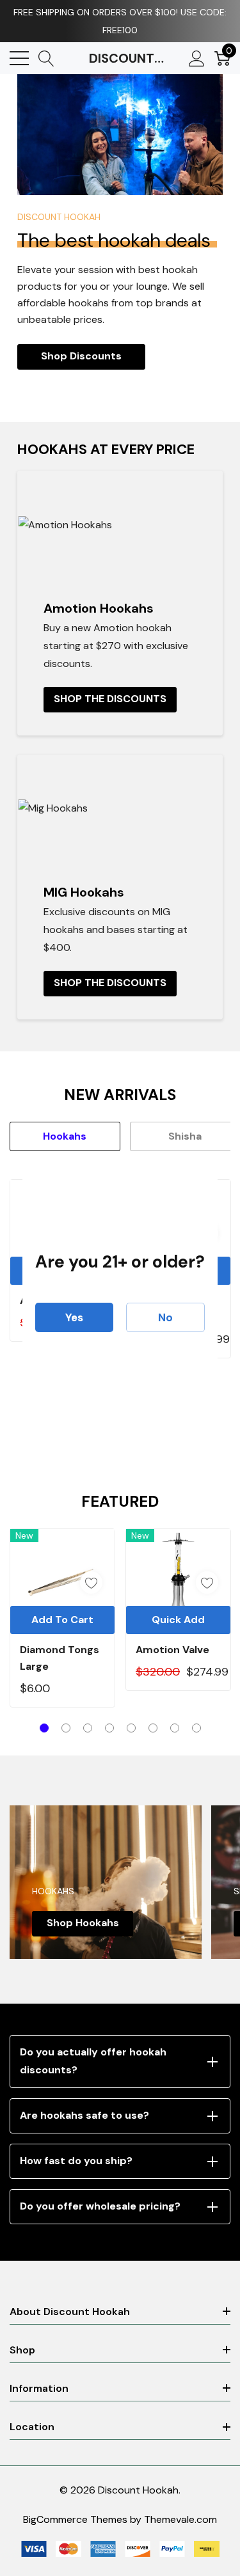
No (165, 1317)
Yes (74, 1317)
